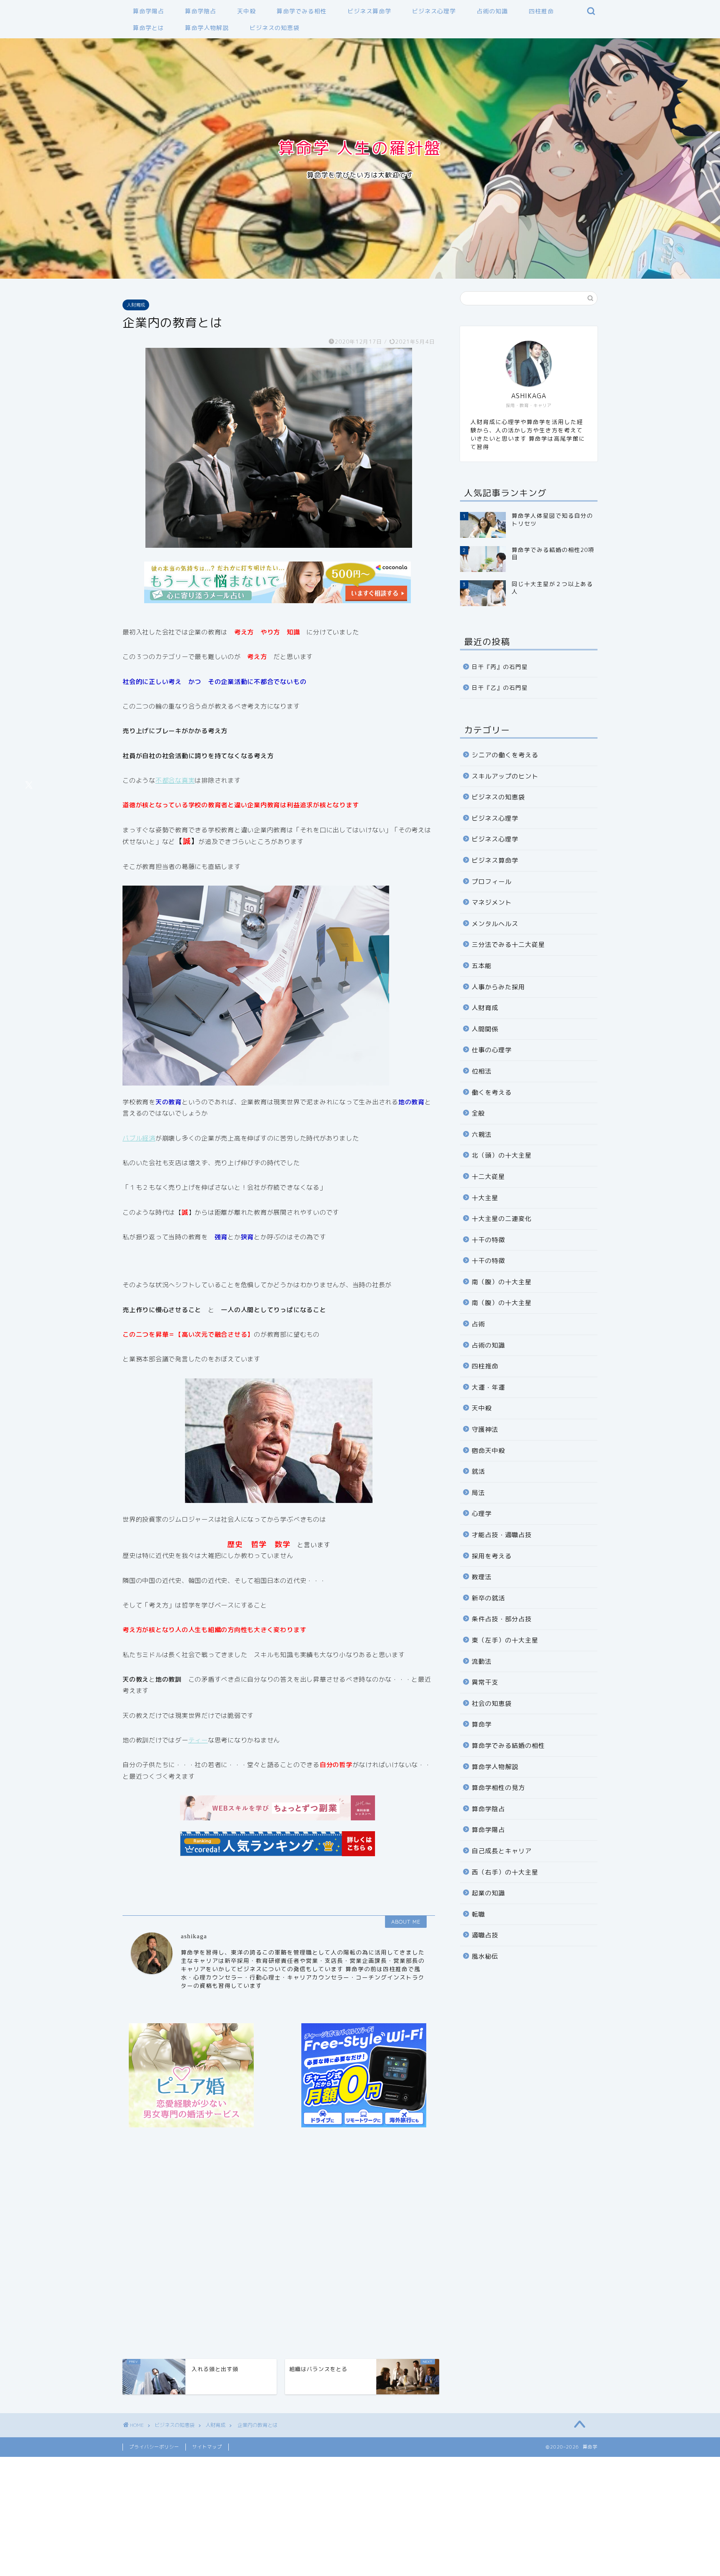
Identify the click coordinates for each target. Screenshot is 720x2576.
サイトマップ (207, 2447)
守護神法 (485, 1429)
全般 (478, 1113)
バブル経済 (139, 1138)
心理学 (482, 1514)
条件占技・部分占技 (502, 1619)
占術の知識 (492, 11)
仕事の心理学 (492, 1050)
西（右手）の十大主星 (505, 1872)
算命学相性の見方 (498, 1788)
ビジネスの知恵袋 (275, 28)
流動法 (482, 1661)
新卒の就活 (488, 1598)
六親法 (482, 1134)
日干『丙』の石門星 (500, 667)
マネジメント (492, 902)
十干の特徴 (488, 1240)
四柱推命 (541, 11)
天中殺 (246, 11)
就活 (478, 1471)
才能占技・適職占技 (502, 1535)
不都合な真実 (175, 780)
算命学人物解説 (207, 28)
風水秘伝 (485, 1956)
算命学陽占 (149, 11)
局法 (478, 1493)
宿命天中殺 (488, 1451)
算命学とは (149, 28)
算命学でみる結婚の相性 (508, 1746)
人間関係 (485, 1029)
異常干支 (485, 1682)
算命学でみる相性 (302, 11)
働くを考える (492, 1092)
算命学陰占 (201, 11)
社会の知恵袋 (492, 1704)
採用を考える (492, 1556)
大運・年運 (488, 1387)
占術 (478, 1324)
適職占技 (485, 1935)
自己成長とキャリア (502, 1851)
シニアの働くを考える (505, 755)
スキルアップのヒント (505, 776)
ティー (198, 1740)
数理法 (482, 1577)
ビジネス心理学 (434, 11)
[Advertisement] (279, 2244)
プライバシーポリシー (154, 2447)
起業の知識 (488, 1893)
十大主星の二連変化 (502, 1219)
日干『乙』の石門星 (500, 688)
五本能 (482, 966)
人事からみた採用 (498, 987)
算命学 (482, 1724)
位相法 (482, 1071)
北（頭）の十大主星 (502, 1155)
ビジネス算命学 (369, 11)
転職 (478, 1914)
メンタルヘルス (495, 924)
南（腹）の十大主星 (502, 1282)
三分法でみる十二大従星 (508, 945)
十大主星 (485, 1198)
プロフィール (492, 882)
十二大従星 (488, 1177)
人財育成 (136, 305)
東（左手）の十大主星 (505, 1640)
